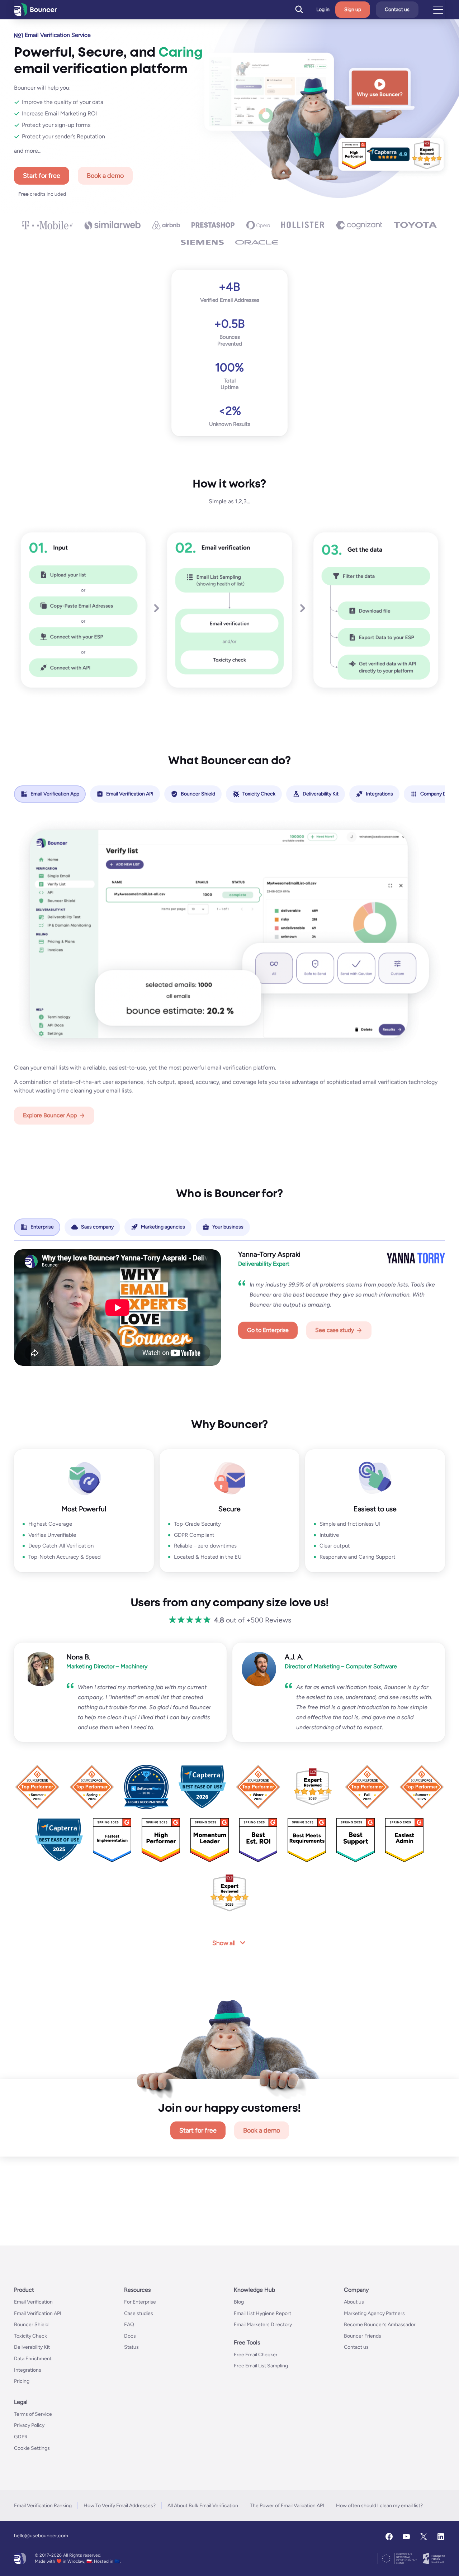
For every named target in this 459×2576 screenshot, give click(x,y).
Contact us (397, 9)
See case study (335, 1330)
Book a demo (105, 176)
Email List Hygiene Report (262, 2313)
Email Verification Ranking (43, 2506)
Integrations (28, 2370)
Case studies (139, 2313)
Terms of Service (33, 2414)
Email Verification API (38, 2313)
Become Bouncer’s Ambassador (380, 2325)
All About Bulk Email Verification (203, 2506)
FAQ (129, 2325)
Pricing (22, 2381)
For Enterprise (140, 2302)
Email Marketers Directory (263, 2325)
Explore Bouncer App (50, 1115)
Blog (239, 2302)
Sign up (353, 9)
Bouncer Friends (363, 2336)
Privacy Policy (29, 2426)
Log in (323, 10)
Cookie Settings (32, 2448)
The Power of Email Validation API (287, 2506)
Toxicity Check (30, 2336)
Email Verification (33, 2302)
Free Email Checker (256, 2355)
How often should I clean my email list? (379, 2506)
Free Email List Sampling (261, 2366)
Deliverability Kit (32, 2347)
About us (354, 2302)
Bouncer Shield (31, 2325)
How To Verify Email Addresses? (120, 2506)
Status (131, 2347)
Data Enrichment (33, 2359)
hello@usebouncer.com (41, 2536)
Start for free (42, 176)
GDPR (21, 2437)
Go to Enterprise (268, 1330)
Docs (130, 2336)
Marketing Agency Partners (374, 2313)
